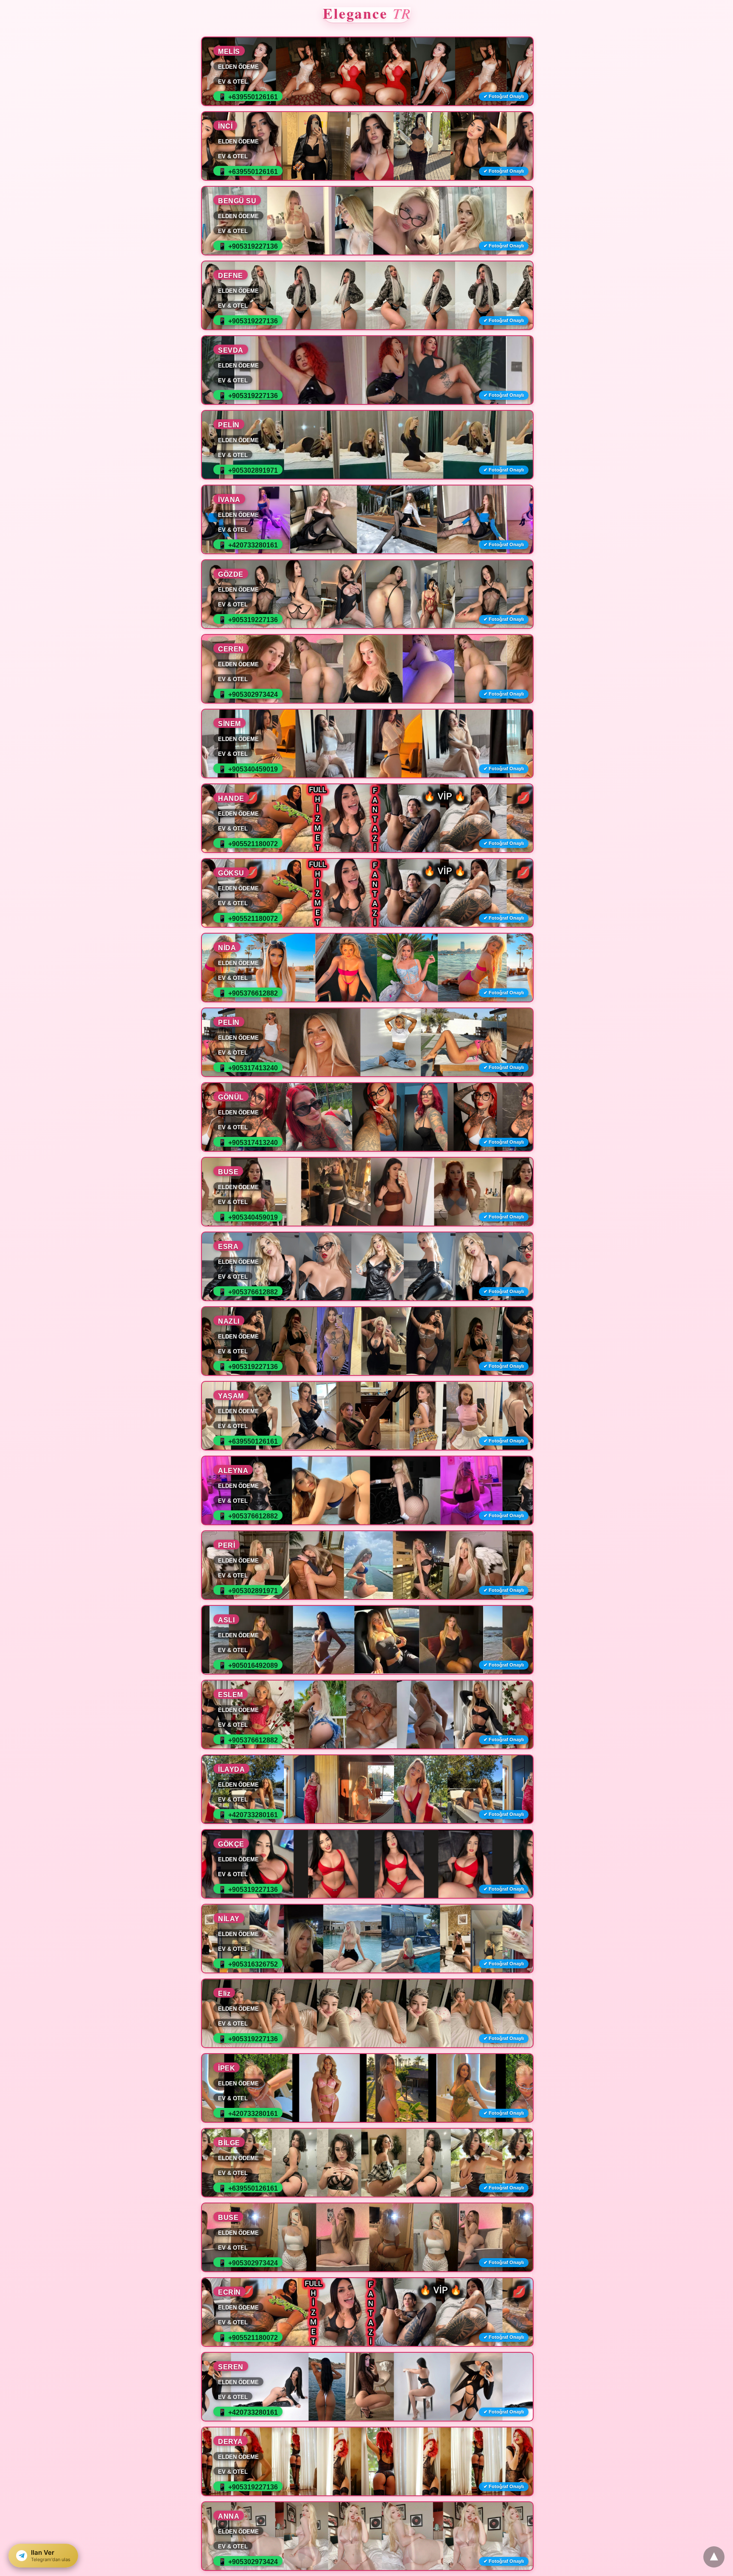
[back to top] (714, 2557)
